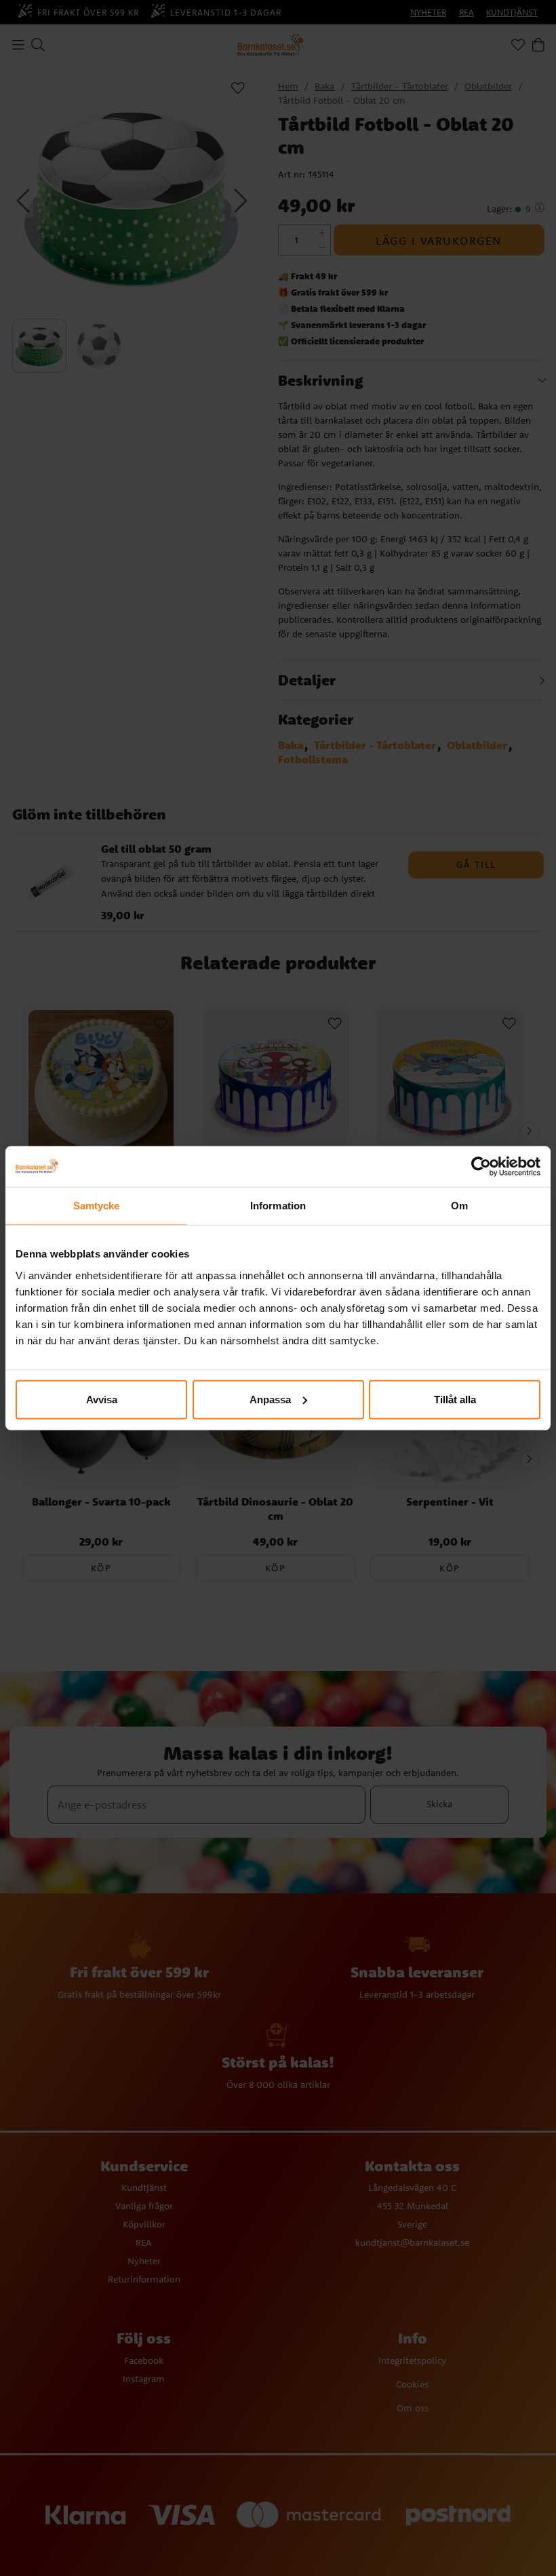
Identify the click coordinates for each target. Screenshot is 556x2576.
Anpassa (270, 1399)
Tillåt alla (455, 1399)
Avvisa (102, 1399)
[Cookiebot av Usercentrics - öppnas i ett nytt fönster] (481, 1167)
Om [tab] (459, 1206)
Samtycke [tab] (97, 1206)
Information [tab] (278, 1206)
